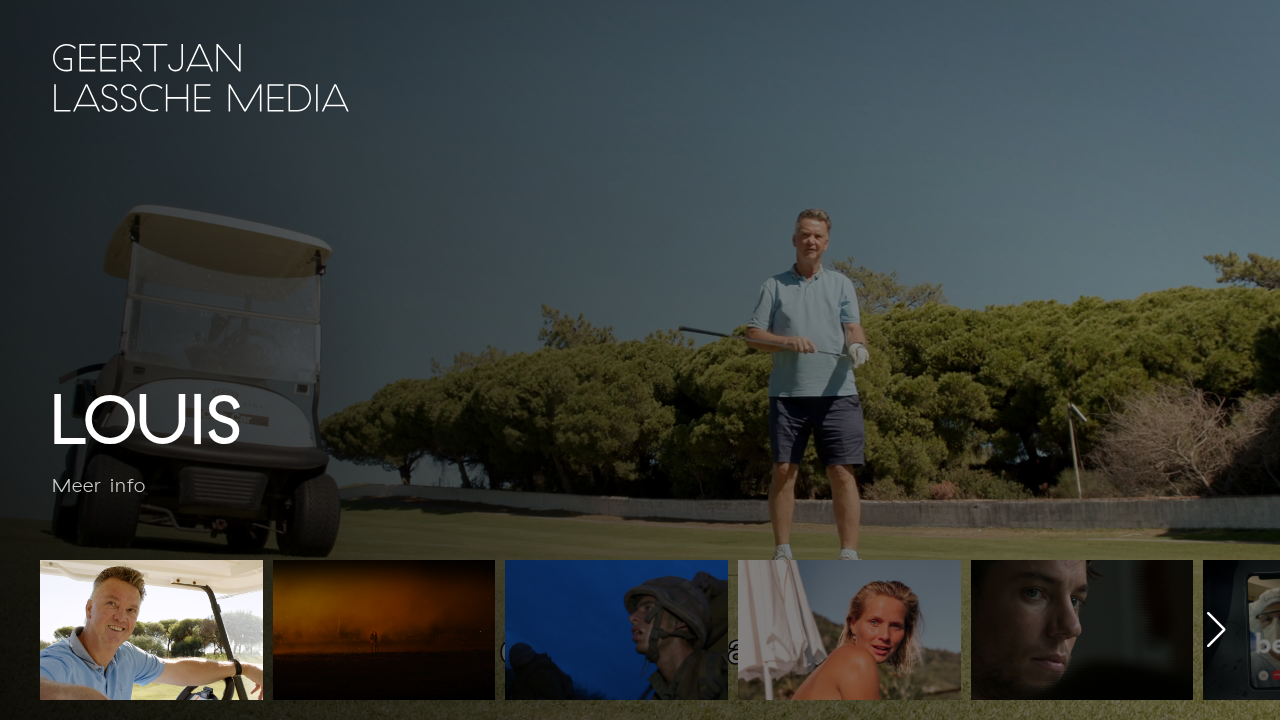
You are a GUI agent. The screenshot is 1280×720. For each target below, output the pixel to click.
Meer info (99, 485)
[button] (1216, 630)
